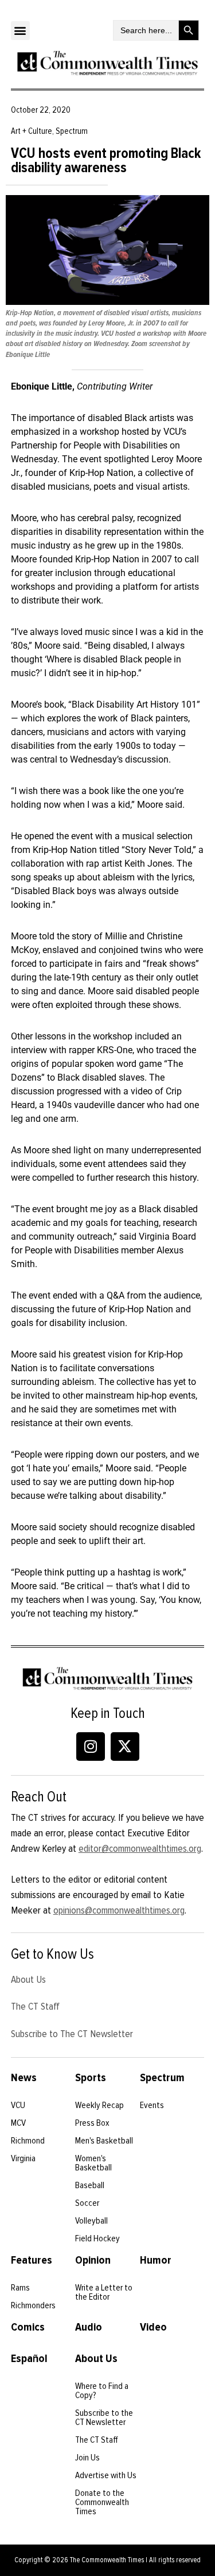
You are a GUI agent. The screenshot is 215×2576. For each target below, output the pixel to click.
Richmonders (33, 2305)
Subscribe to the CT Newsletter (104, 2418)
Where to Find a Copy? (102, 2391)
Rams (20, 2288)
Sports (91, 2078)
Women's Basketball (93, 2163)
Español (29, 2359)
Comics (28, 2327)
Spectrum (162, 2078)
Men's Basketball (104, 2141)
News (24, 2078)
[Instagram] (91, 1747)
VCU (18, 2105)
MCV (18, 2123)
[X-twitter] (125, 1747)
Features (32, 2260)
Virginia (23, 2158)
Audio (89, 2327)
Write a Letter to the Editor (104, 2292)
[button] (20, 31)
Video (153, 2327)
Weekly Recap (99, 2105)
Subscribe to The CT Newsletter (72, 2034)
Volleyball (91, 2221)
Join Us (87, 2458)
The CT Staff (35, 2006)
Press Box (92, 2123)
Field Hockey (97, 2238)
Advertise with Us (106, 2475)
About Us (28, 1979)
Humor (156, 2260)
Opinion (93, 2260)
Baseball (90, 2185)
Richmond (28, 2141)
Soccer (87, 2203)
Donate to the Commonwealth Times (102, 2502)
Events (152, 2105)
